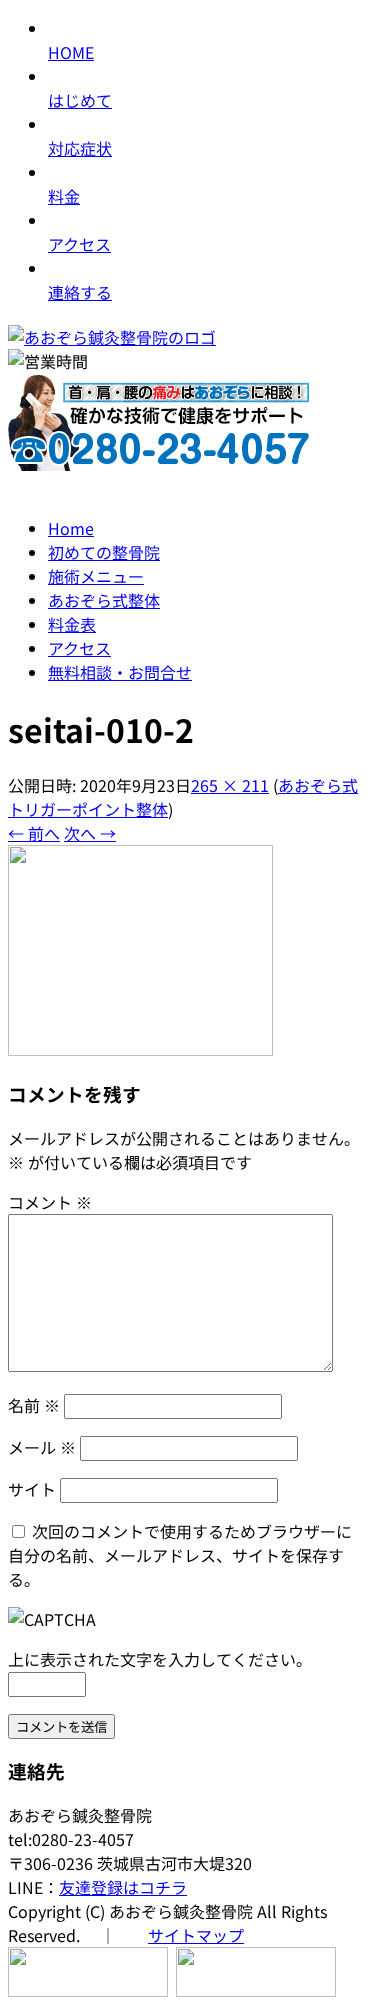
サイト (32, 1489)
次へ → (90, 833)
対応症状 (80, 148)
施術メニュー (96, 576)
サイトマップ (196, 1935)
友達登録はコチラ (123, 1887)
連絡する (80, 292)
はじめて (80, 100)
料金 (64, 196)
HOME (71, 52)
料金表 (72, 624)
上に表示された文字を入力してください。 (160, 1659)
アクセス (79, 244)
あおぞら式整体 (104, 600)
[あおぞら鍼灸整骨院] (112, 337)
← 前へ (34, 833)
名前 (34, 1405)
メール (42, 1447)
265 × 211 (230, 785)
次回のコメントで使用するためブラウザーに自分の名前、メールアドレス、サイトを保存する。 (180, 1555)
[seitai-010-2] (140, 1049)
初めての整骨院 (104, 552)
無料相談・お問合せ (120, 672)
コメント (50, 1202)
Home (71, 528)
